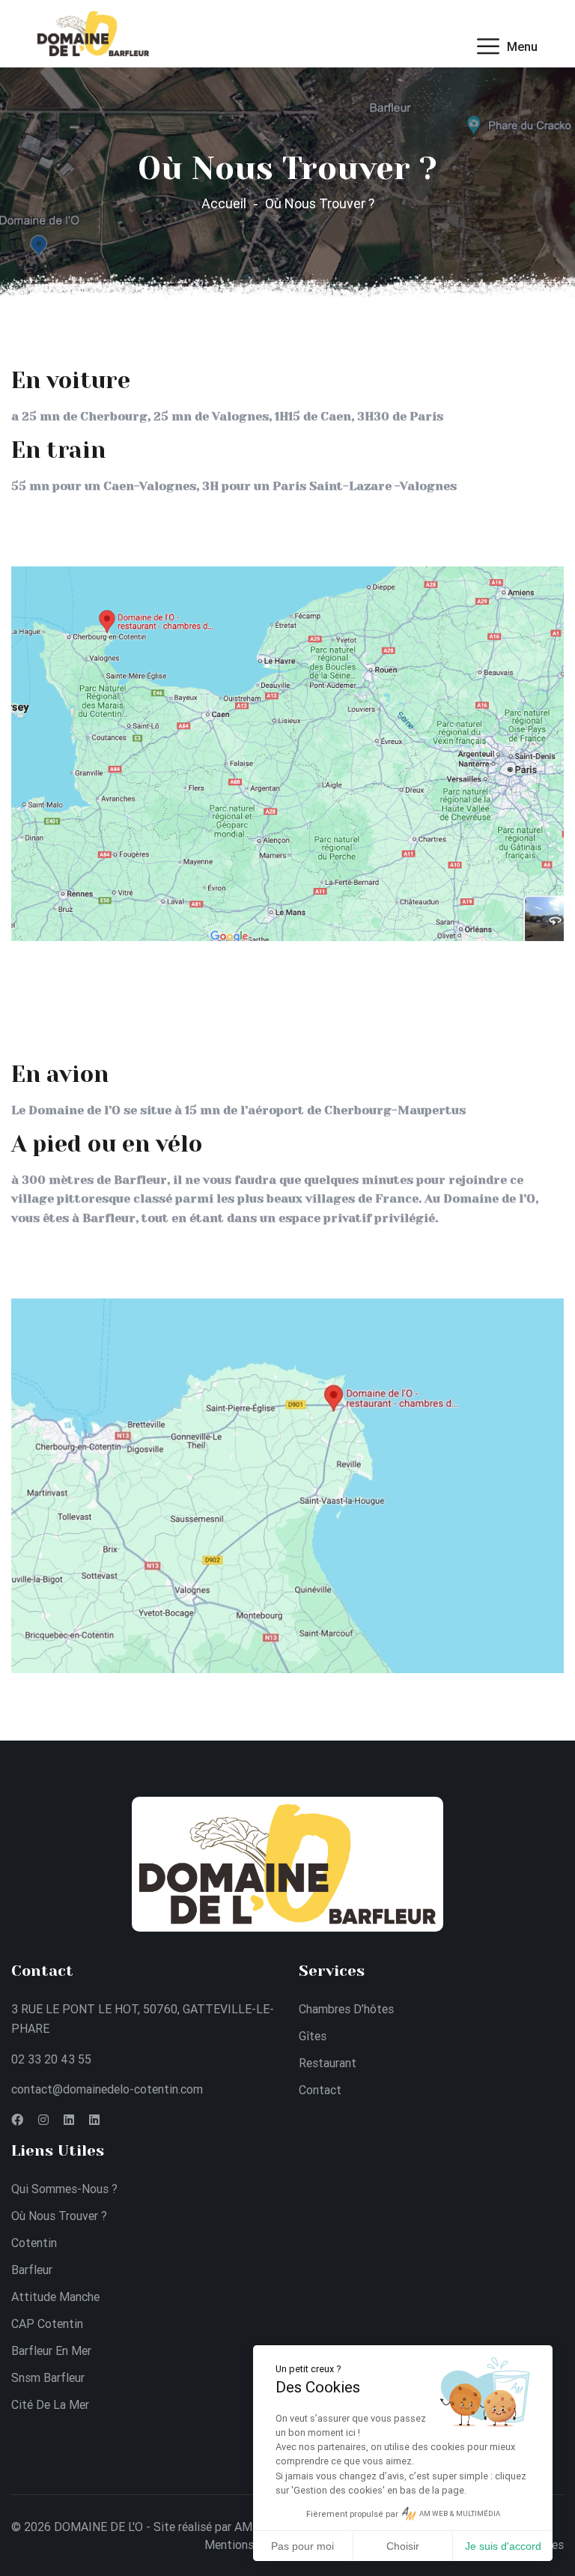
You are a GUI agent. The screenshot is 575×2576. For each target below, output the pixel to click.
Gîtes (313, 2036)
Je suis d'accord (503, 2546)
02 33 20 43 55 (51, 2059)
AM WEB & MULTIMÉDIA (460, 2513)
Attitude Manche (55, 2297)
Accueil (224, 203)
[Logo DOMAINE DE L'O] (93, 32)
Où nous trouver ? (59, 2216)
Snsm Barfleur (48, 2377)
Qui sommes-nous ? (64, 2189)
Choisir (403, 2546)
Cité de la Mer (50, 2404)
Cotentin (34, 2243)
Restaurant (328, 2063)
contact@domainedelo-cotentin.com (107, 2089)
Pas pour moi (302, 2546)
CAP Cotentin (47, 2323)
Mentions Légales (251, 2545)
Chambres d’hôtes (346, 2009)
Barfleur (32, 2270)
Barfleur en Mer (51, 2350)
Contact (320, 2090)
